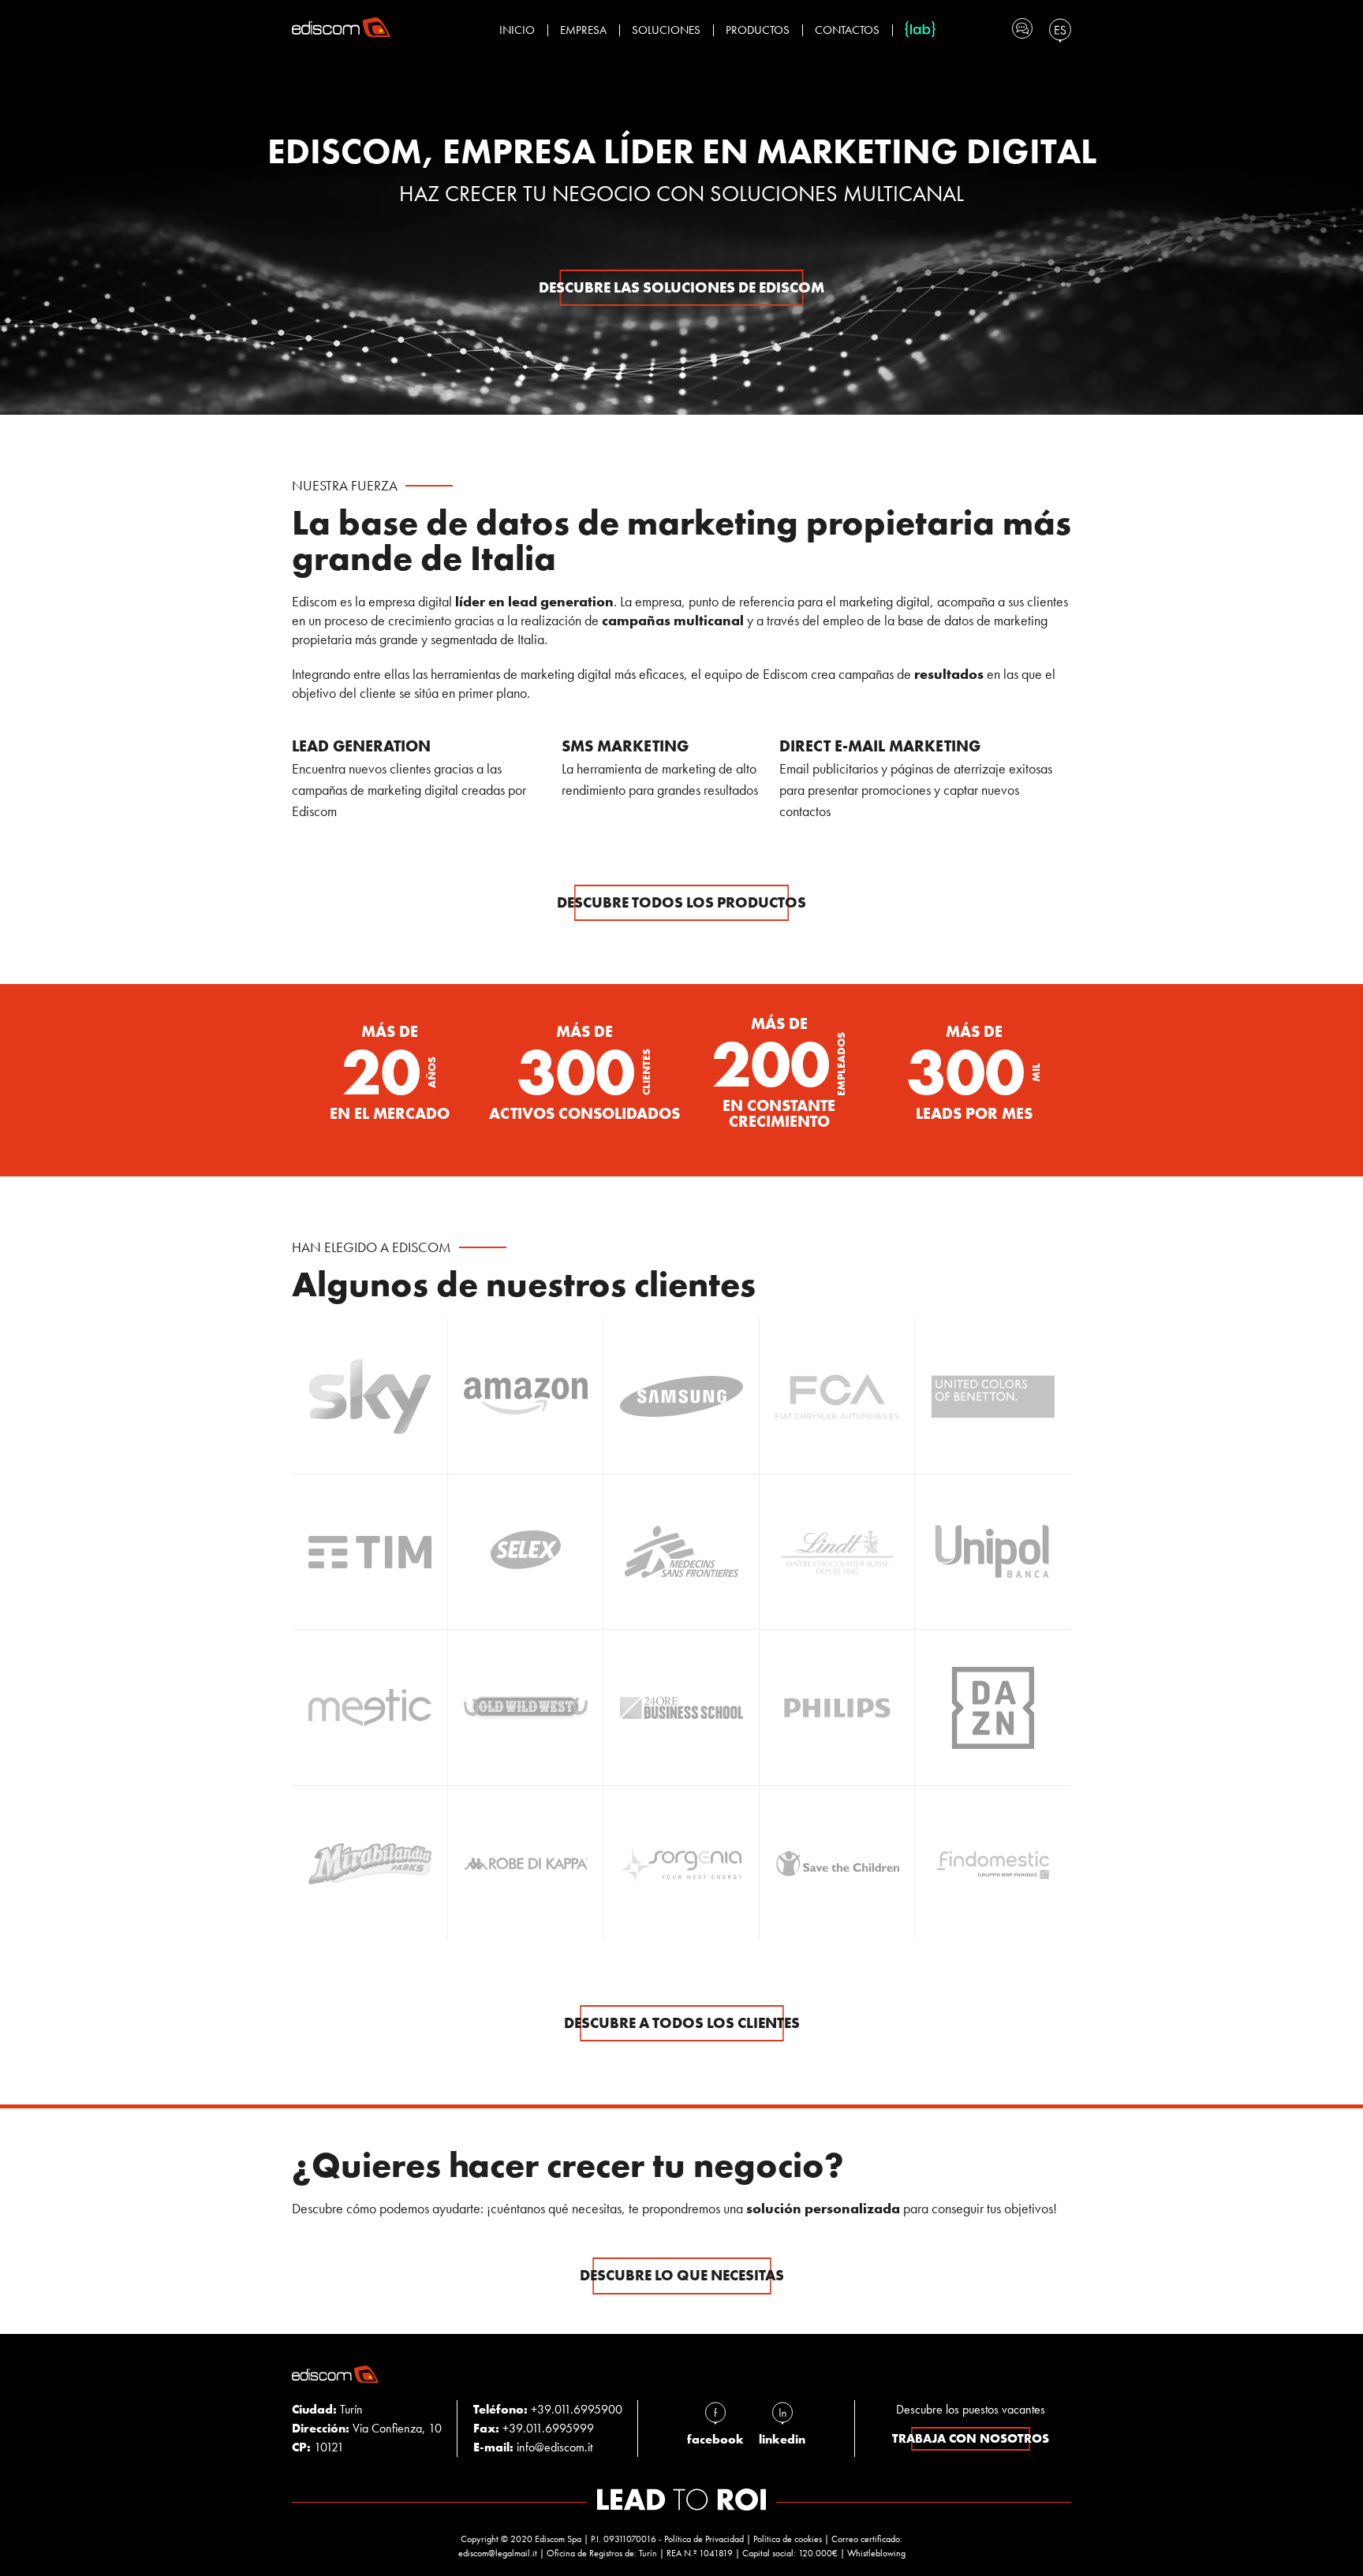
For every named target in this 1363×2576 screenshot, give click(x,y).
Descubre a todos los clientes (682, 2023)
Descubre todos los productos (681, 902)
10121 (318, 2447)
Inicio (517, 30)
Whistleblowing (876, 2553)
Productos (758, 30)
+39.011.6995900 (577, 2409)
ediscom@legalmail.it (498, 2553)
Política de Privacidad (704, 2539)
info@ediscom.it (555, 2447)
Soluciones (666, 30)
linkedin (782, 2439)
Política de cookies (788, 2539)
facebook (715, 2439)
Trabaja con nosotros (971, 2438)
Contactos (847, 30)
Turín (327, 2409)
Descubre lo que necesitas (682, 2275)
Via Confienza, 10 (367, 2428)
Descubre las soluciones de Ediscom (681, 287)
